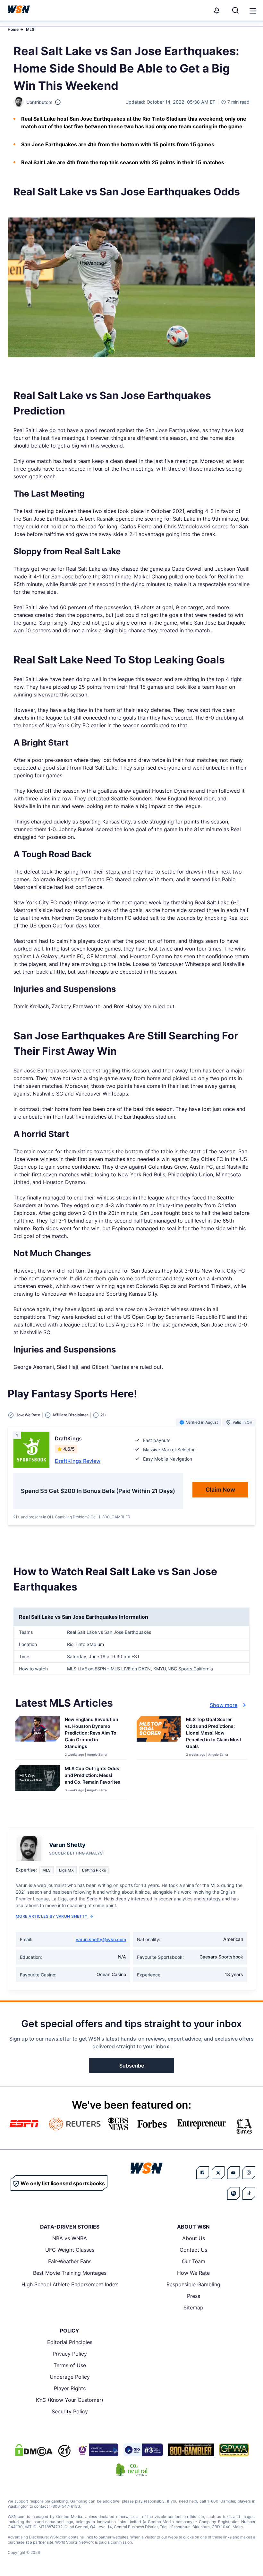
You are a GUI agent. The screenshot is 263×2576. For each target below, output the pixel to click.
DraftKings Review (78, 1461)
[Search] (235, 10)
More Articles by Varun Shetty (52, 1916)
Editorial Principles (70, 2342)
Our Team (194, 2261)
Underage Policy (70, 2377)
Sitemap (193, 2307)
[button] (253, 11)
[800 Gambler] (191, 2450)
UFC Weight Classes (70, 2250)
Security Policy (70, 2411)
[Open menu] (252, 10)
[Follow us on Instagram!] (249, 2173)
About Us (194, 2238)
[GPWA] (234, 2450)
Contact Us (193, 2250)
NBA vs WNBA (70, 2238)
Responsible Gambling (193, 2284)
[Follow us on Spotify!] (233, 2193)
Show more (224, 1705)
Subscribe (132, 2066)
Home (13, 29)
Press (194, 2296)
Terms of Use (70, 2365)
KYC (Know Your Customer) (70, 2400)
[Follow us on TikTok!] (249, 2193)
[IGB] (97, 2450)
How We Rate (193, 2273)
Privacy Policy (70, 2354)
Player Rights (70, 2388)
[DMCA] (34, 2450)
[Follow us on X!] (218, 2173)
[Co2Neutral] (131, 2470)
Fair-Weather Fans (70, 2261)
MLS (30, 29)
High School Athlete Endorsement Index (70, 2284)
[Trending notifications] (217, 10)
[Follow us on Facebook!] (203, 2173)
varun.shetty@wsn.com (101, 1939)
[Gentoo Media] (143, 2450)
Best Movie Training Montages (70, 2273)
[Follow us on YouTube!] (233, 2173)
